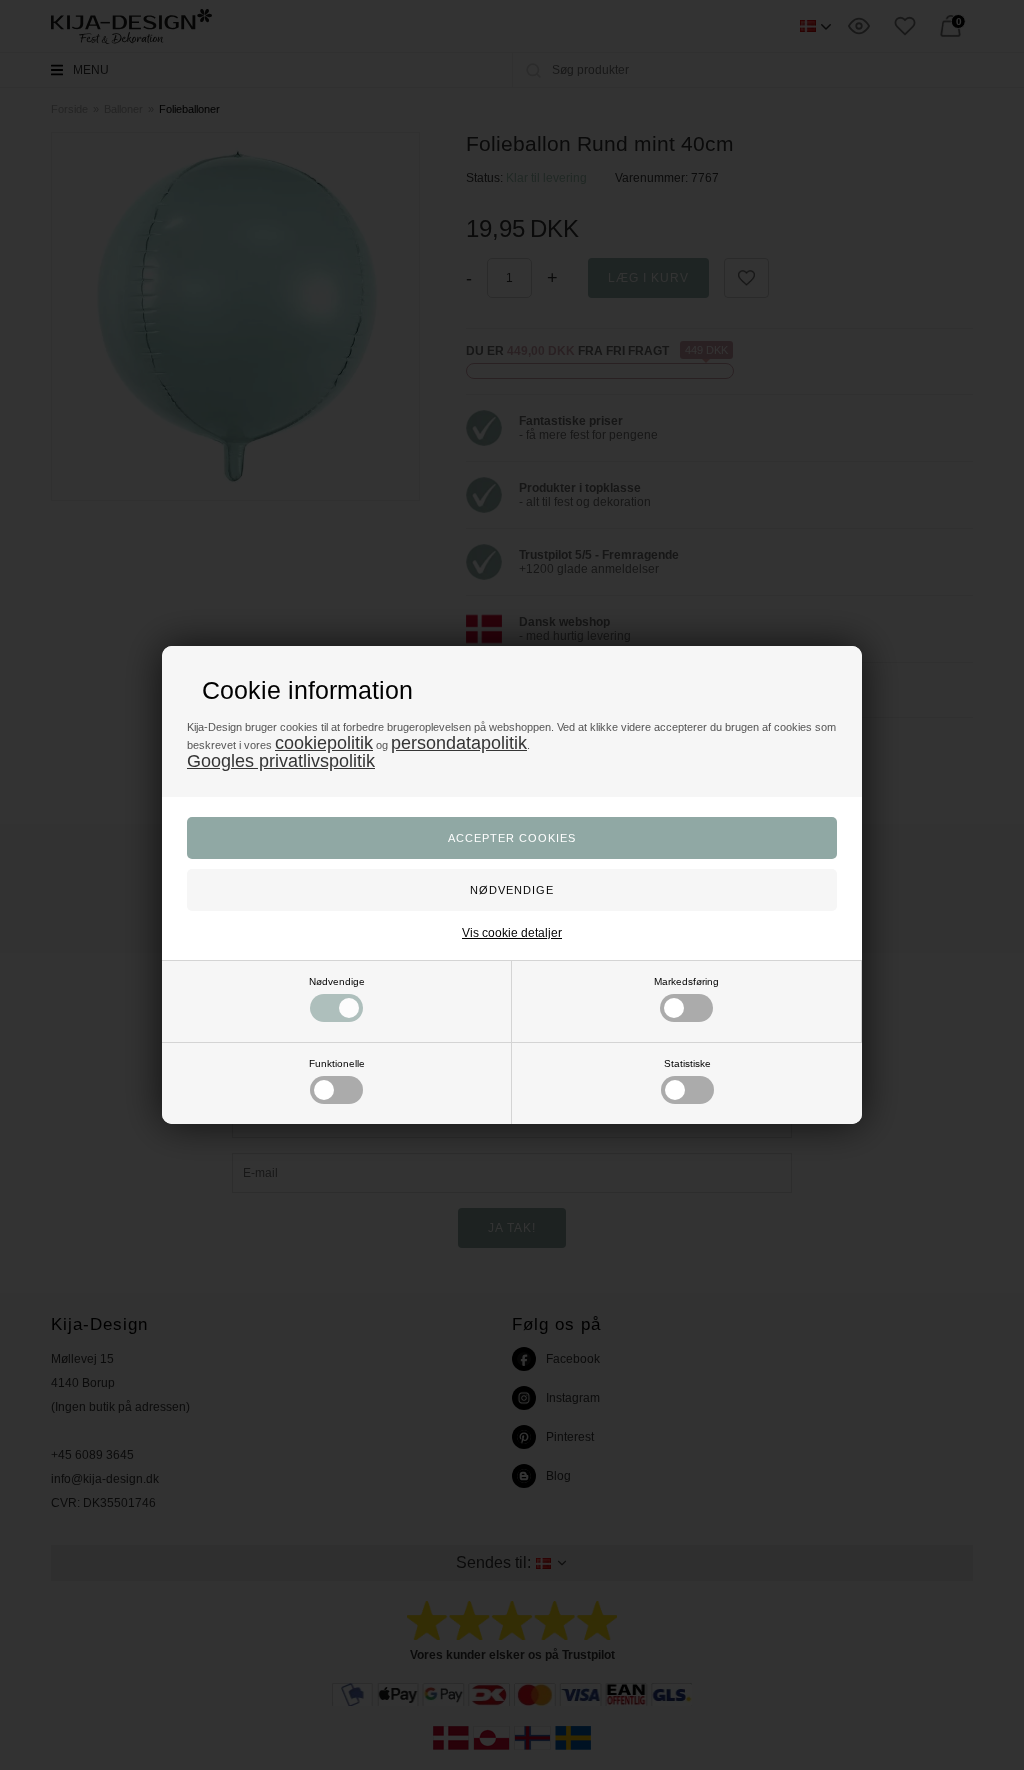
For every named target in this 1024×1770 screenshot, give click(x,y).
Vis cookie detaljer (512, 933)
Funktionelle (337, 1063)
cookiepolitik (324, 743)
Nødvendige (337, 981)
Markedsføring (686, 981)
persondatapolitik (459, 743)
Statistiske (687, 1063)
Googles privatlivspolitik (281, 761)
